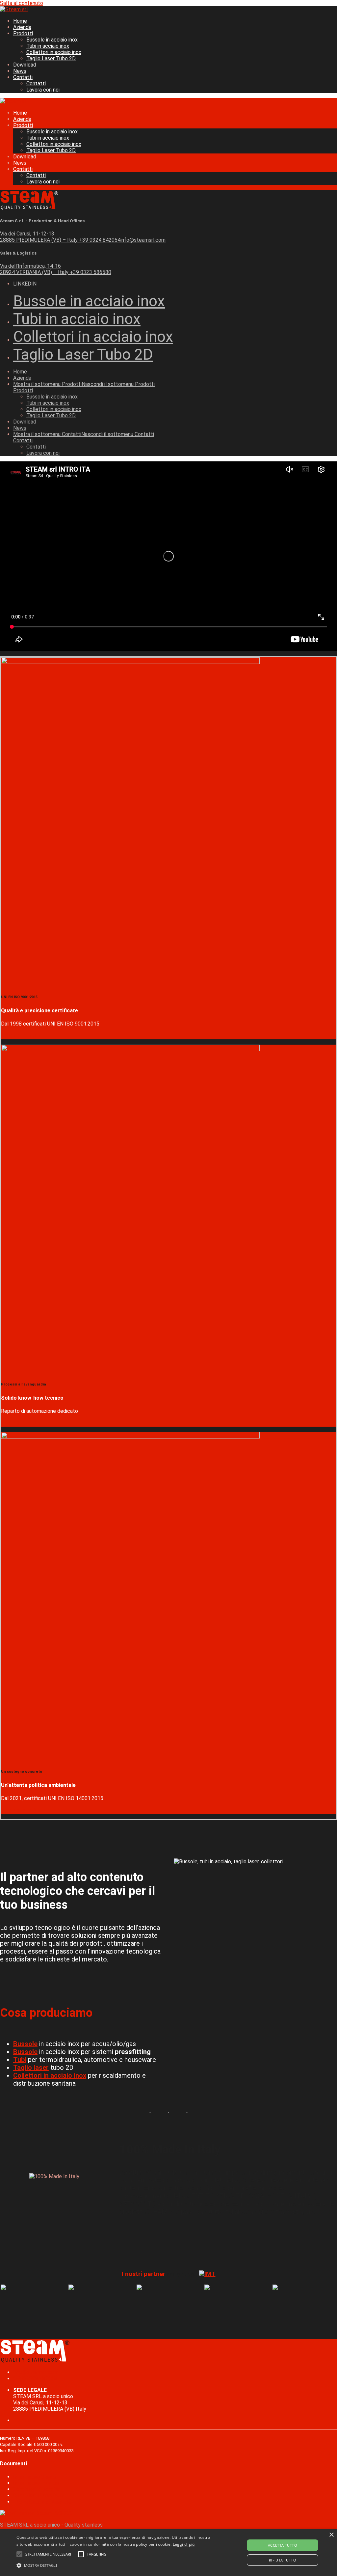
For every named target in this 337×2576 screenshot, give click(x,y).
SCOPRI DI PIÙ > (21, 1036)
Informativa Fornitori (37, 2483)
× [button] (331, 2535)
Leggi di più (184, 2544)
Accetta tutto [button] (283, 2545)
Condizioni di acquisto (38, 2495)
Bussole (25, 2044)
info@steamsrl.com (36, 2372)
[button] (48, 2554)
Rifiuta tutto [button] (283, 2560)
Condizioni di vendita (37, 2489)
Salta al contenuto (22, 3)
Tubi (20, 2060)
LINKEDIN (25, 284)
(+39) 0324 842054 (36, 2379)
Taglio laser (31, 2068)
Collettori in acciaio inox (50, 2075)
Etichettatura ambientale (42, 2502)
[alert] (168, 2553)
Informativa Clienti (34, 2477)
